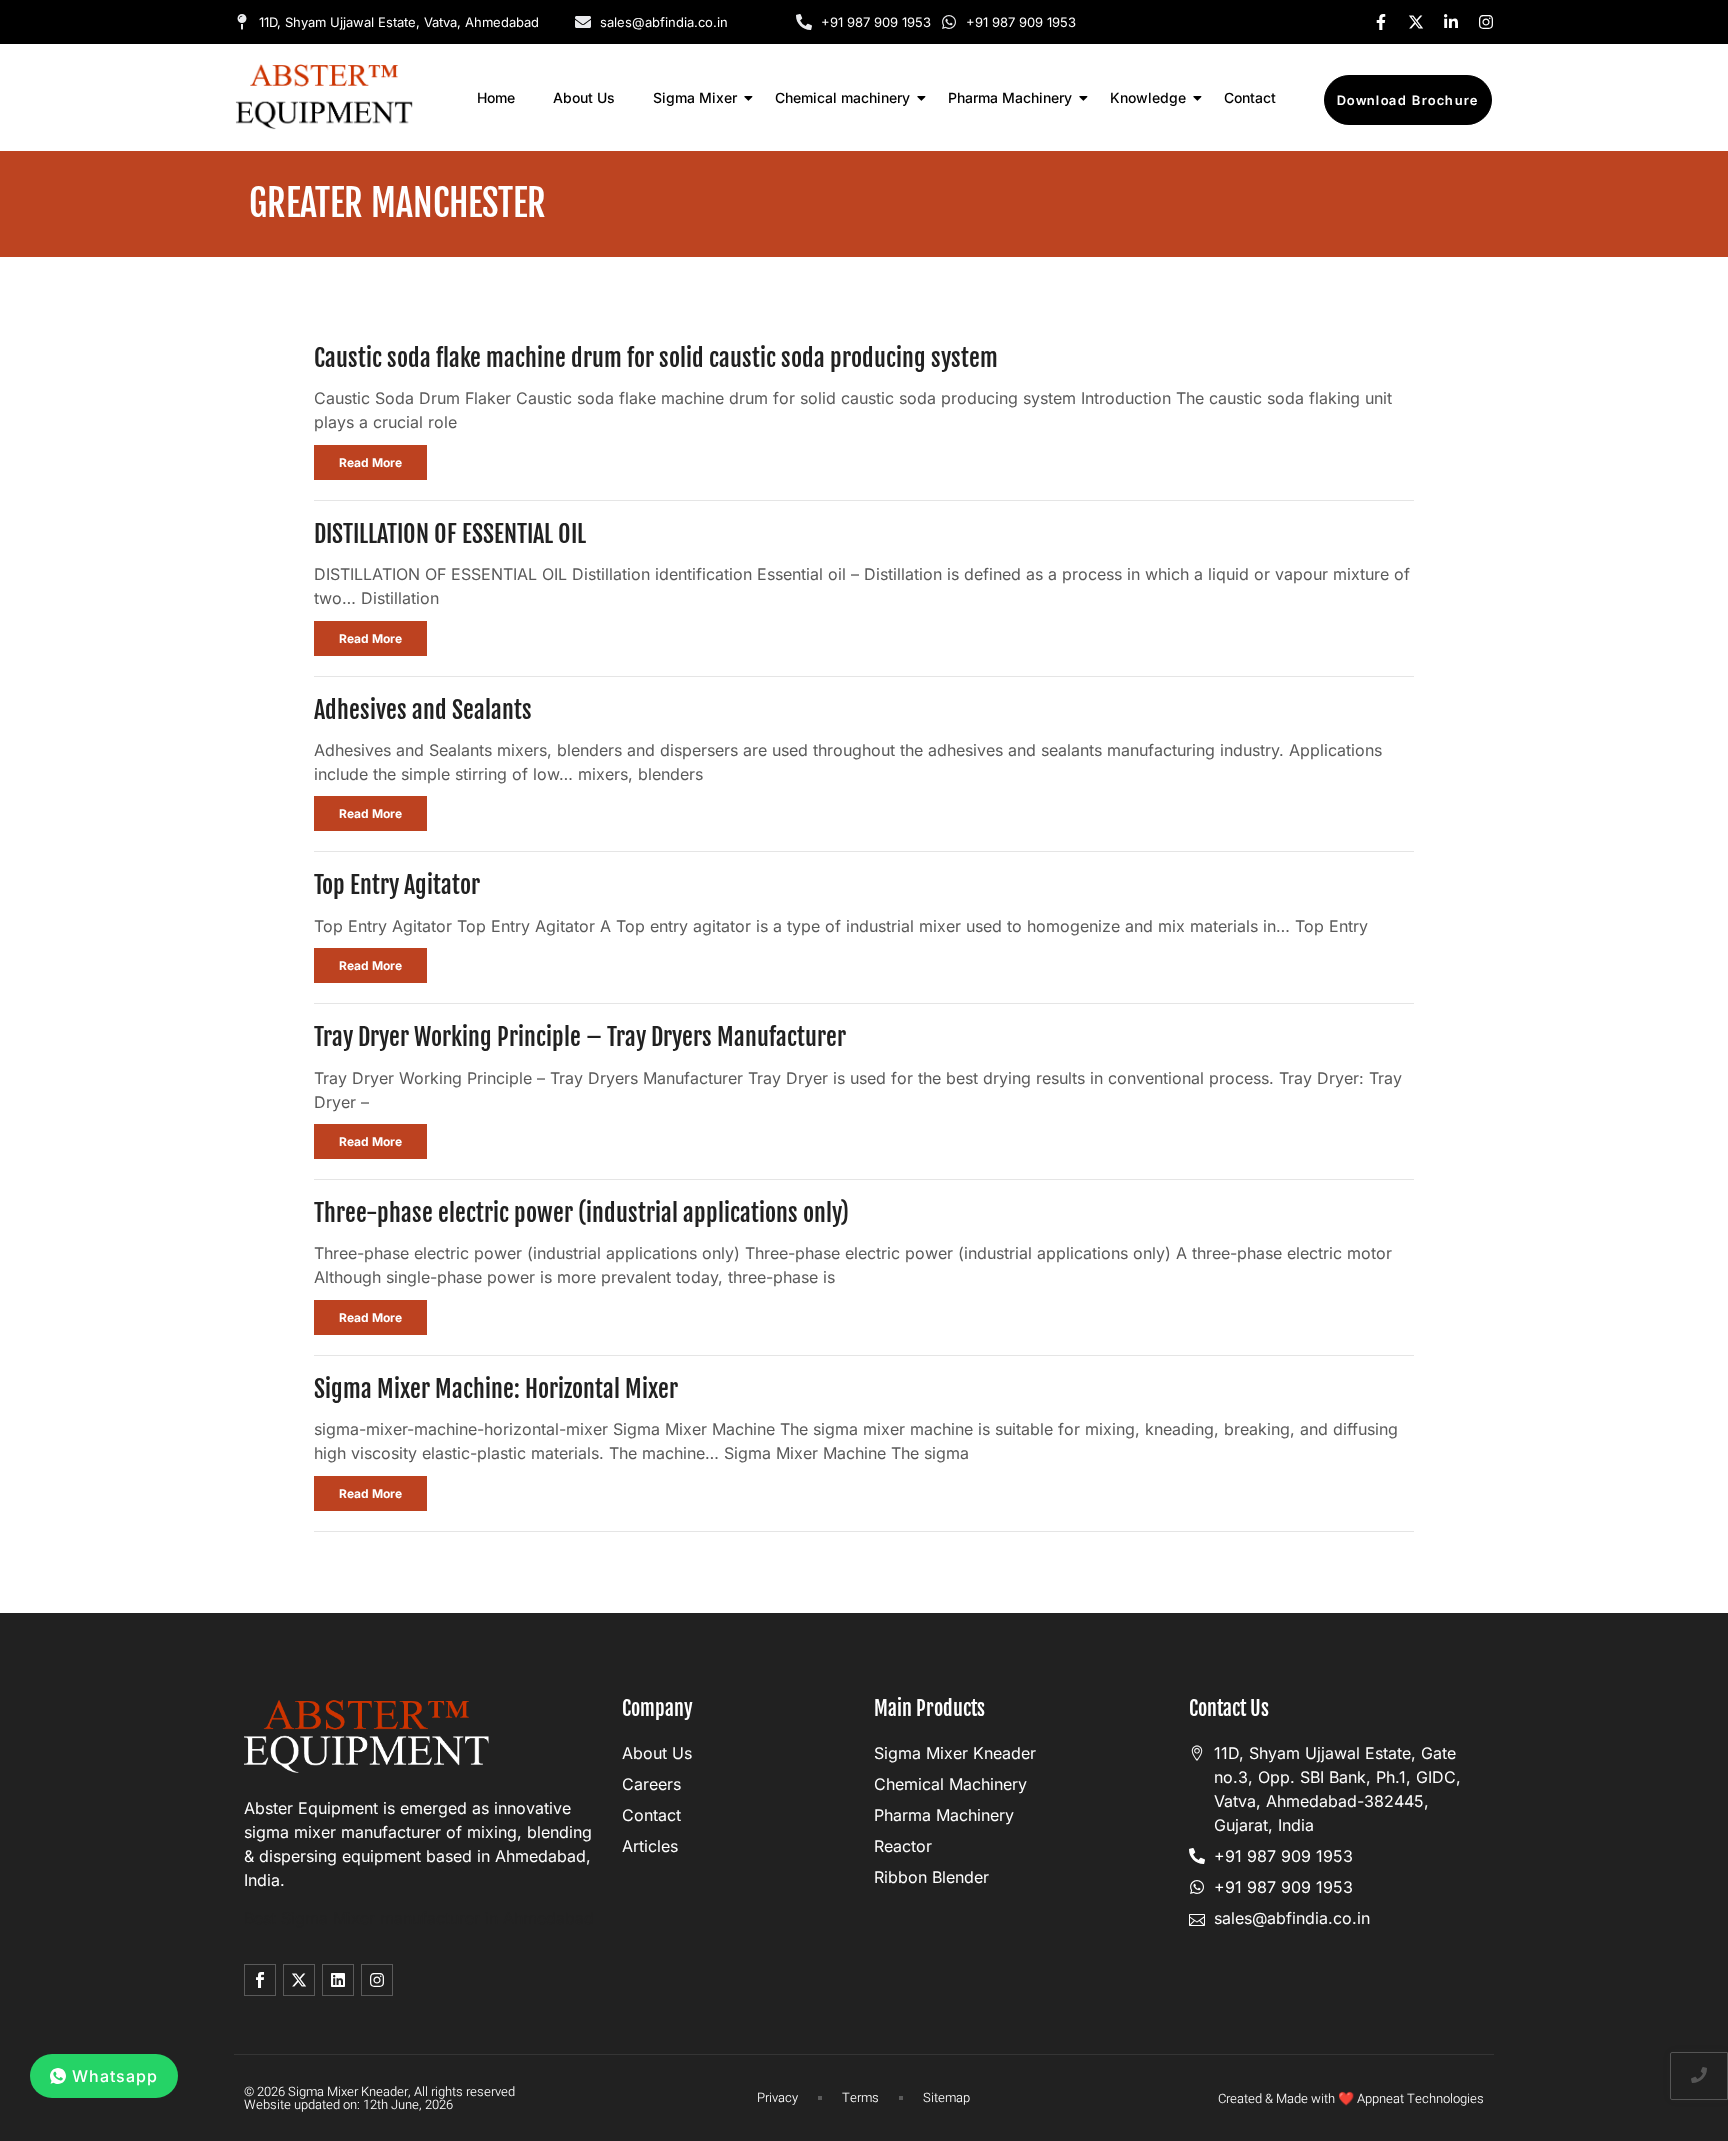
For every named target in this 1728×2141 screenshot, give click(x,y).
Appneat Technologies (1420, 2098)
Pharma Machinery (1010, 97)
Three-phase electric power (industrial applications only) (581, 1213)
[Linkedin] (338, 1980)
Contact (1250, 97)
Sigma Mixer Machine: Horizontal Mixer (496, 1389)
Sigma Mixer (695, 97)
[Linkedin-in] (1451, 22)
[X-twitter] (1416, 22)
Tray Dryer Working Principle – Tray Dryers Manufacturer (580, 1037)
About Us (584, 97)
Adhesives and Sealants (423, 710)
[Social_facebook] (260, 1980)
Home (496, 97)
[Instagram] (1486, 22)
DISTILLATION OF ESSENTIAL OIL (450, 534)
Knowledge (1148, 97)
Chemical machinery (842, 97)
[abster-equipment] (324, 97)
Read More (370, 462)
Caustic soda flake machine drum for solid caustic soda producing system (656, 358)
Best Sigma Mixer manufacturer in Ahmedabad (419, 1918)
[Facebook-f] (1381, 22)
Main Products (929, 1708)
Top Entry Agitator (397, 885)
